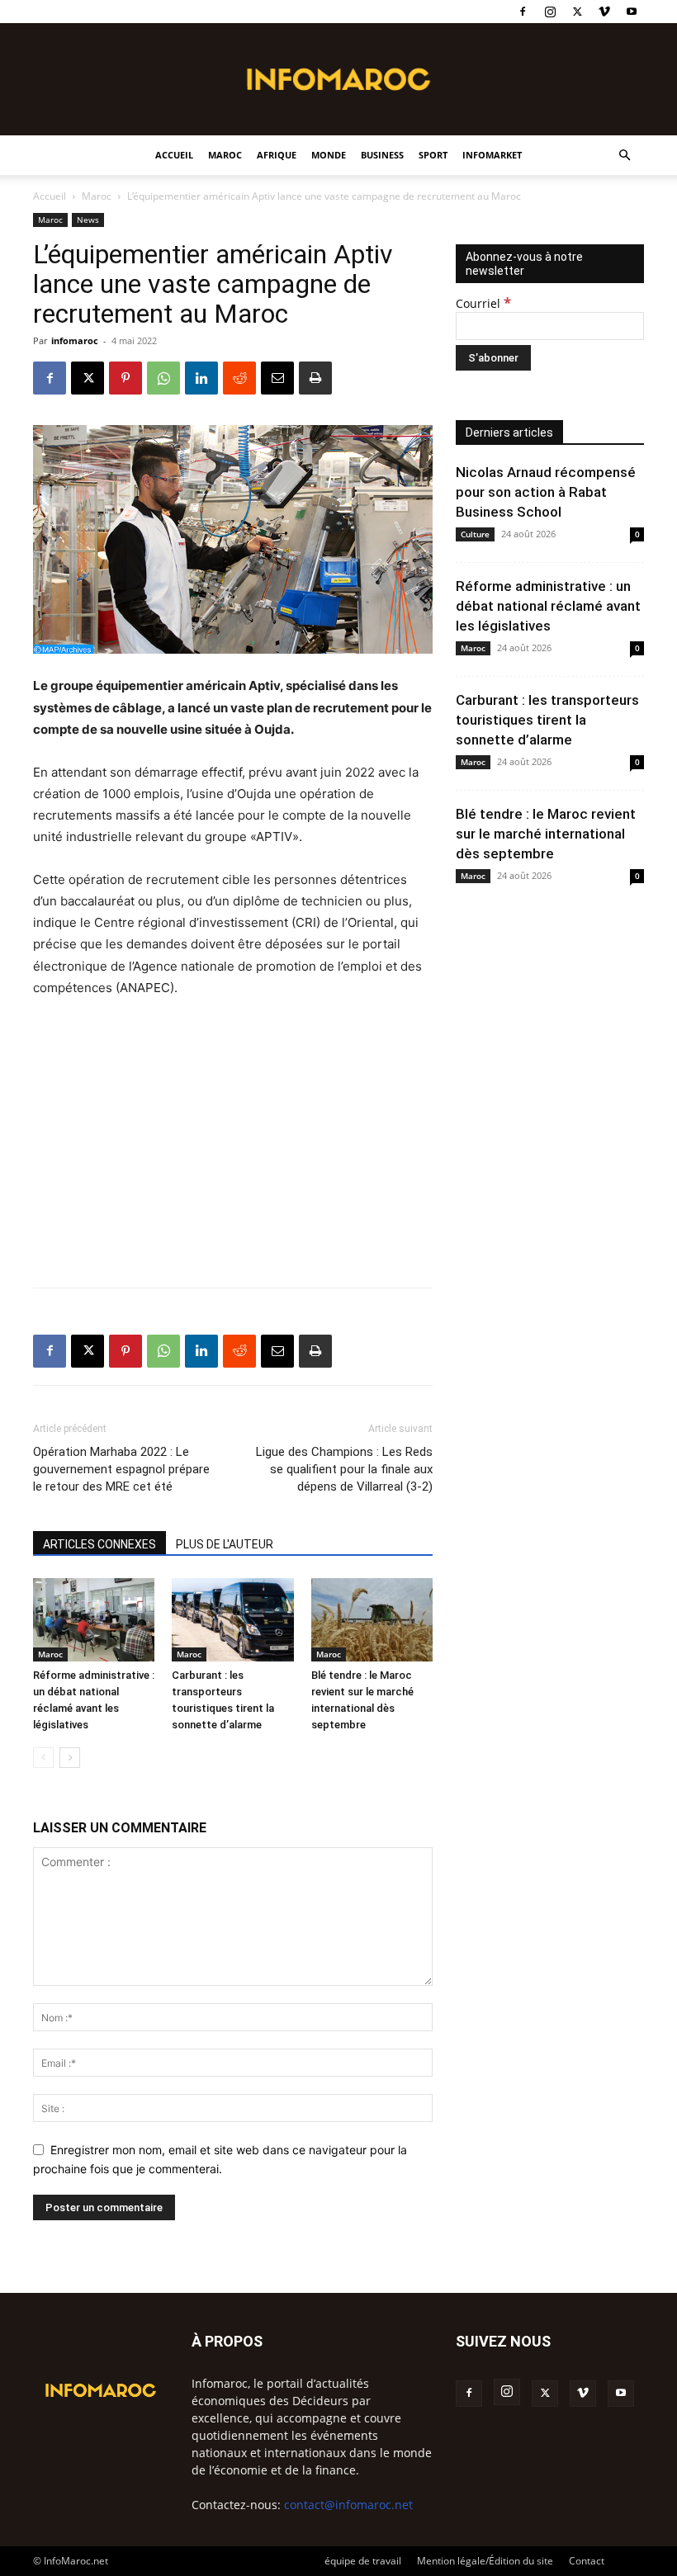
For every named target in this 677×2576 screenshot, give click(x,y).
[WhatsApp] (163, 378)
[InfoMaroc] (338, 79)
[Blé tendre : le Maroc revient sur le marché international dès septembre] (372, 1620)
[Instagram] (550, 12)
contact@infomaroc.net (348, 2505)
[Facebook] (523, 12)
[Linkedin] (201, 378)
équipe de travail (363, 2561)
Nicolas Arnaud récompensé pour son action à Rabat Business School (546, 492)
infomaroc (75, 340)
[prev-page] (43, 1758)
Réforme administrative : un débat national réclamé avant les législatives (548, 606)
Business (382, 155)
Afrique (277, 155)
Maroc (225, 155)
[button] (624, 156)
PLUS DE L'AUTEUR (225, 1544)
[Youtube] (632, 12)
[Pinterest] (125, 378)
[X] (577, 12)
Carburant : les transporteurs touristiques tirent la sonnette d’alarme (547, 720)
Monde (329, 155)
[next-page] (70, 1758)
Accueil (174, 155)
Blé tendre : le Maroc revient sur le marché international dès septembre (546, 834)
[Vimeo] (604, 12)
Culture (475, 534)
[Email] (277, 378)
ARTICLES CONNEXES (99, 1544)
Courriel (483, 303)
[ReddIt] (239, 378)
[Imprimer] (315, 378)
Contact (587, 2561)
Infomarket (492, 155)
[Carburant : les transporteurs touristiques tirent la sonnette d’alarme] (232, 1620)
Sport (433, 155)
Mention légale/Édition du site (485, 2561)
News (88, 220)
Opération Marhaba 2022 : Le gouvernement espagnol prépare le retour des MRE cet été (121, 1469)
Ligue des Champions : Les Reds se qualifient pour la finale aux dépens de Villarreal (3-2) (344, 1469)
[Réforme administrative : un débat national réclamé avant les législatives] (94, 1620)
